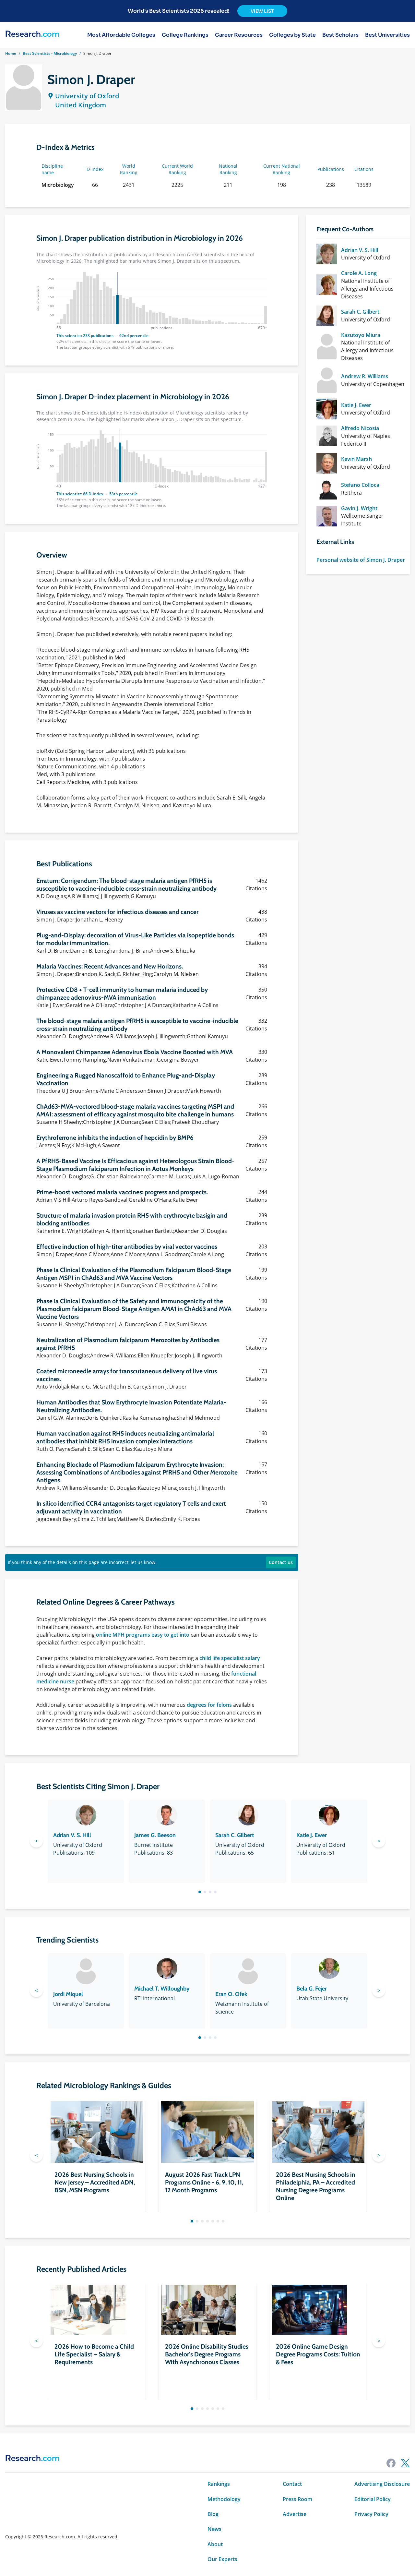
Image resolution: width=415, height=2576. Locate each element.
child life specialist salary (230, 1658)
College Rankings (185, 35)
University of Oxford (87, 96)
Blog (213, 2514)
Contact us (281, 1562)
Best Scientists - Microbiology (50, 53)
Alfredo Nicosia (360, 428)
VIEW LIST (262, 11)
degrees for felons (209, 1705)
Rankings (219, 2484)
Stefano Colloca (360, 485)
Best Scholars (340, 35)
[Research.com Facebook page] (391, 2463)
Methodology (224, 2499)
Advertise (295, 2514)
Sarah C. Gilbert (360, 312)
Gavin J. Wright (359, 508)
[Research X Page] (405, 2463)
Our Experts (222, 2559)
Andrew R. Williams (365, 376)
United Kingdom (81, 105)
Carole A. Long (359, 273)
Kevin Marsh (356, 459)
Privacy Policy (371, 2514)
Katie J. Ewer (356, 405)
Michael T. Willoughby (162, 1989)
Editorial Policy (373, 2499)
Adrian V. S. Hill (360, 250)
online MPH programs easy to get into (143, 1635)
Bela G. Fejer (312, 1989)
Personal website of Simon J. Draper (361, 560)
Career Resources (239, 35)
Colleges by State (292, 35)
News (214, 2529)
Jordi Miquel (68, 1994)
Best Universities (387, 35)
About (215, 2544)
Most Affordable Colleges (121, 35)
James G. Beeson (155, 1835)
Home (11, 53)
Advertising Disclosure (382, 2484)
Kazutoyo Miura (361, 335)
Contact (292, 2484)
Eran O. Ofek (231, 1994)
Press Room (297, 2499)
